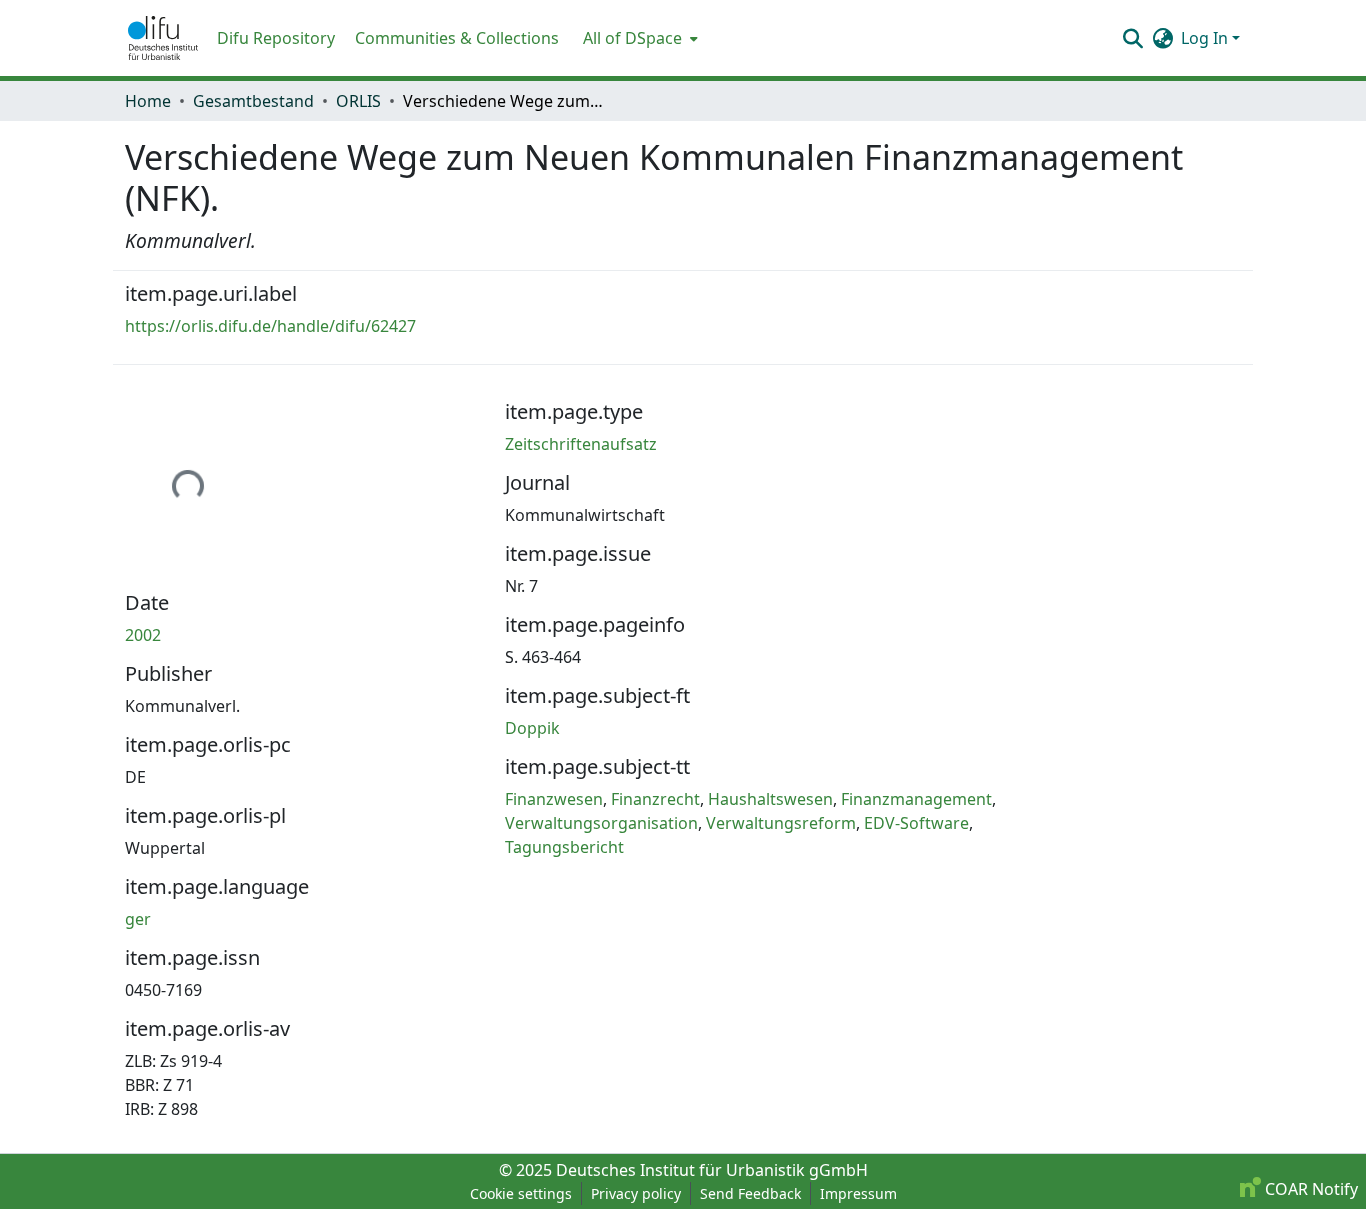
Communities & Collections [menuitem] (457, 38)
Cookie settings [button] (521, 1193)
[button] (163, 38)
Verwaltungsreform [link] (781, 823)
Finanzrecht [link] (655, 799)
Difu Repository (276, 38)
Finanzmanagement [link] (916, 799)
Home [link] (148, 101)
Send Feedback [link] (750, 1193)
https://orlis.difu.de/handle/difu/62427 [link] (270, 326)
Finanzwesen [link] (554, 799)
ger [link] (138, 919)
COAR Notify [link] (1309, 1189)
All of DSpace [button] (632, 38)
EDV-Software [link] (916, 823)
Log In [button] (1206, 38)
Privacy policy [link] (636, 1193)
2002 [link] (143, 635)
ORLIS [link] (358, 101)
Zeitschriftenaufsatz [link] (581, 444)
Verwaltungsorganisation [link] (601, 823)
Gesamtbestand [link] (253, 101)
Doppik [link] (532, 728)
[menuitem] (638, 38)
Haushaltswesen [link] (770, 799)
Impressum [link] (858, 1193)
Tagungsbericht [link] (564, 847)
